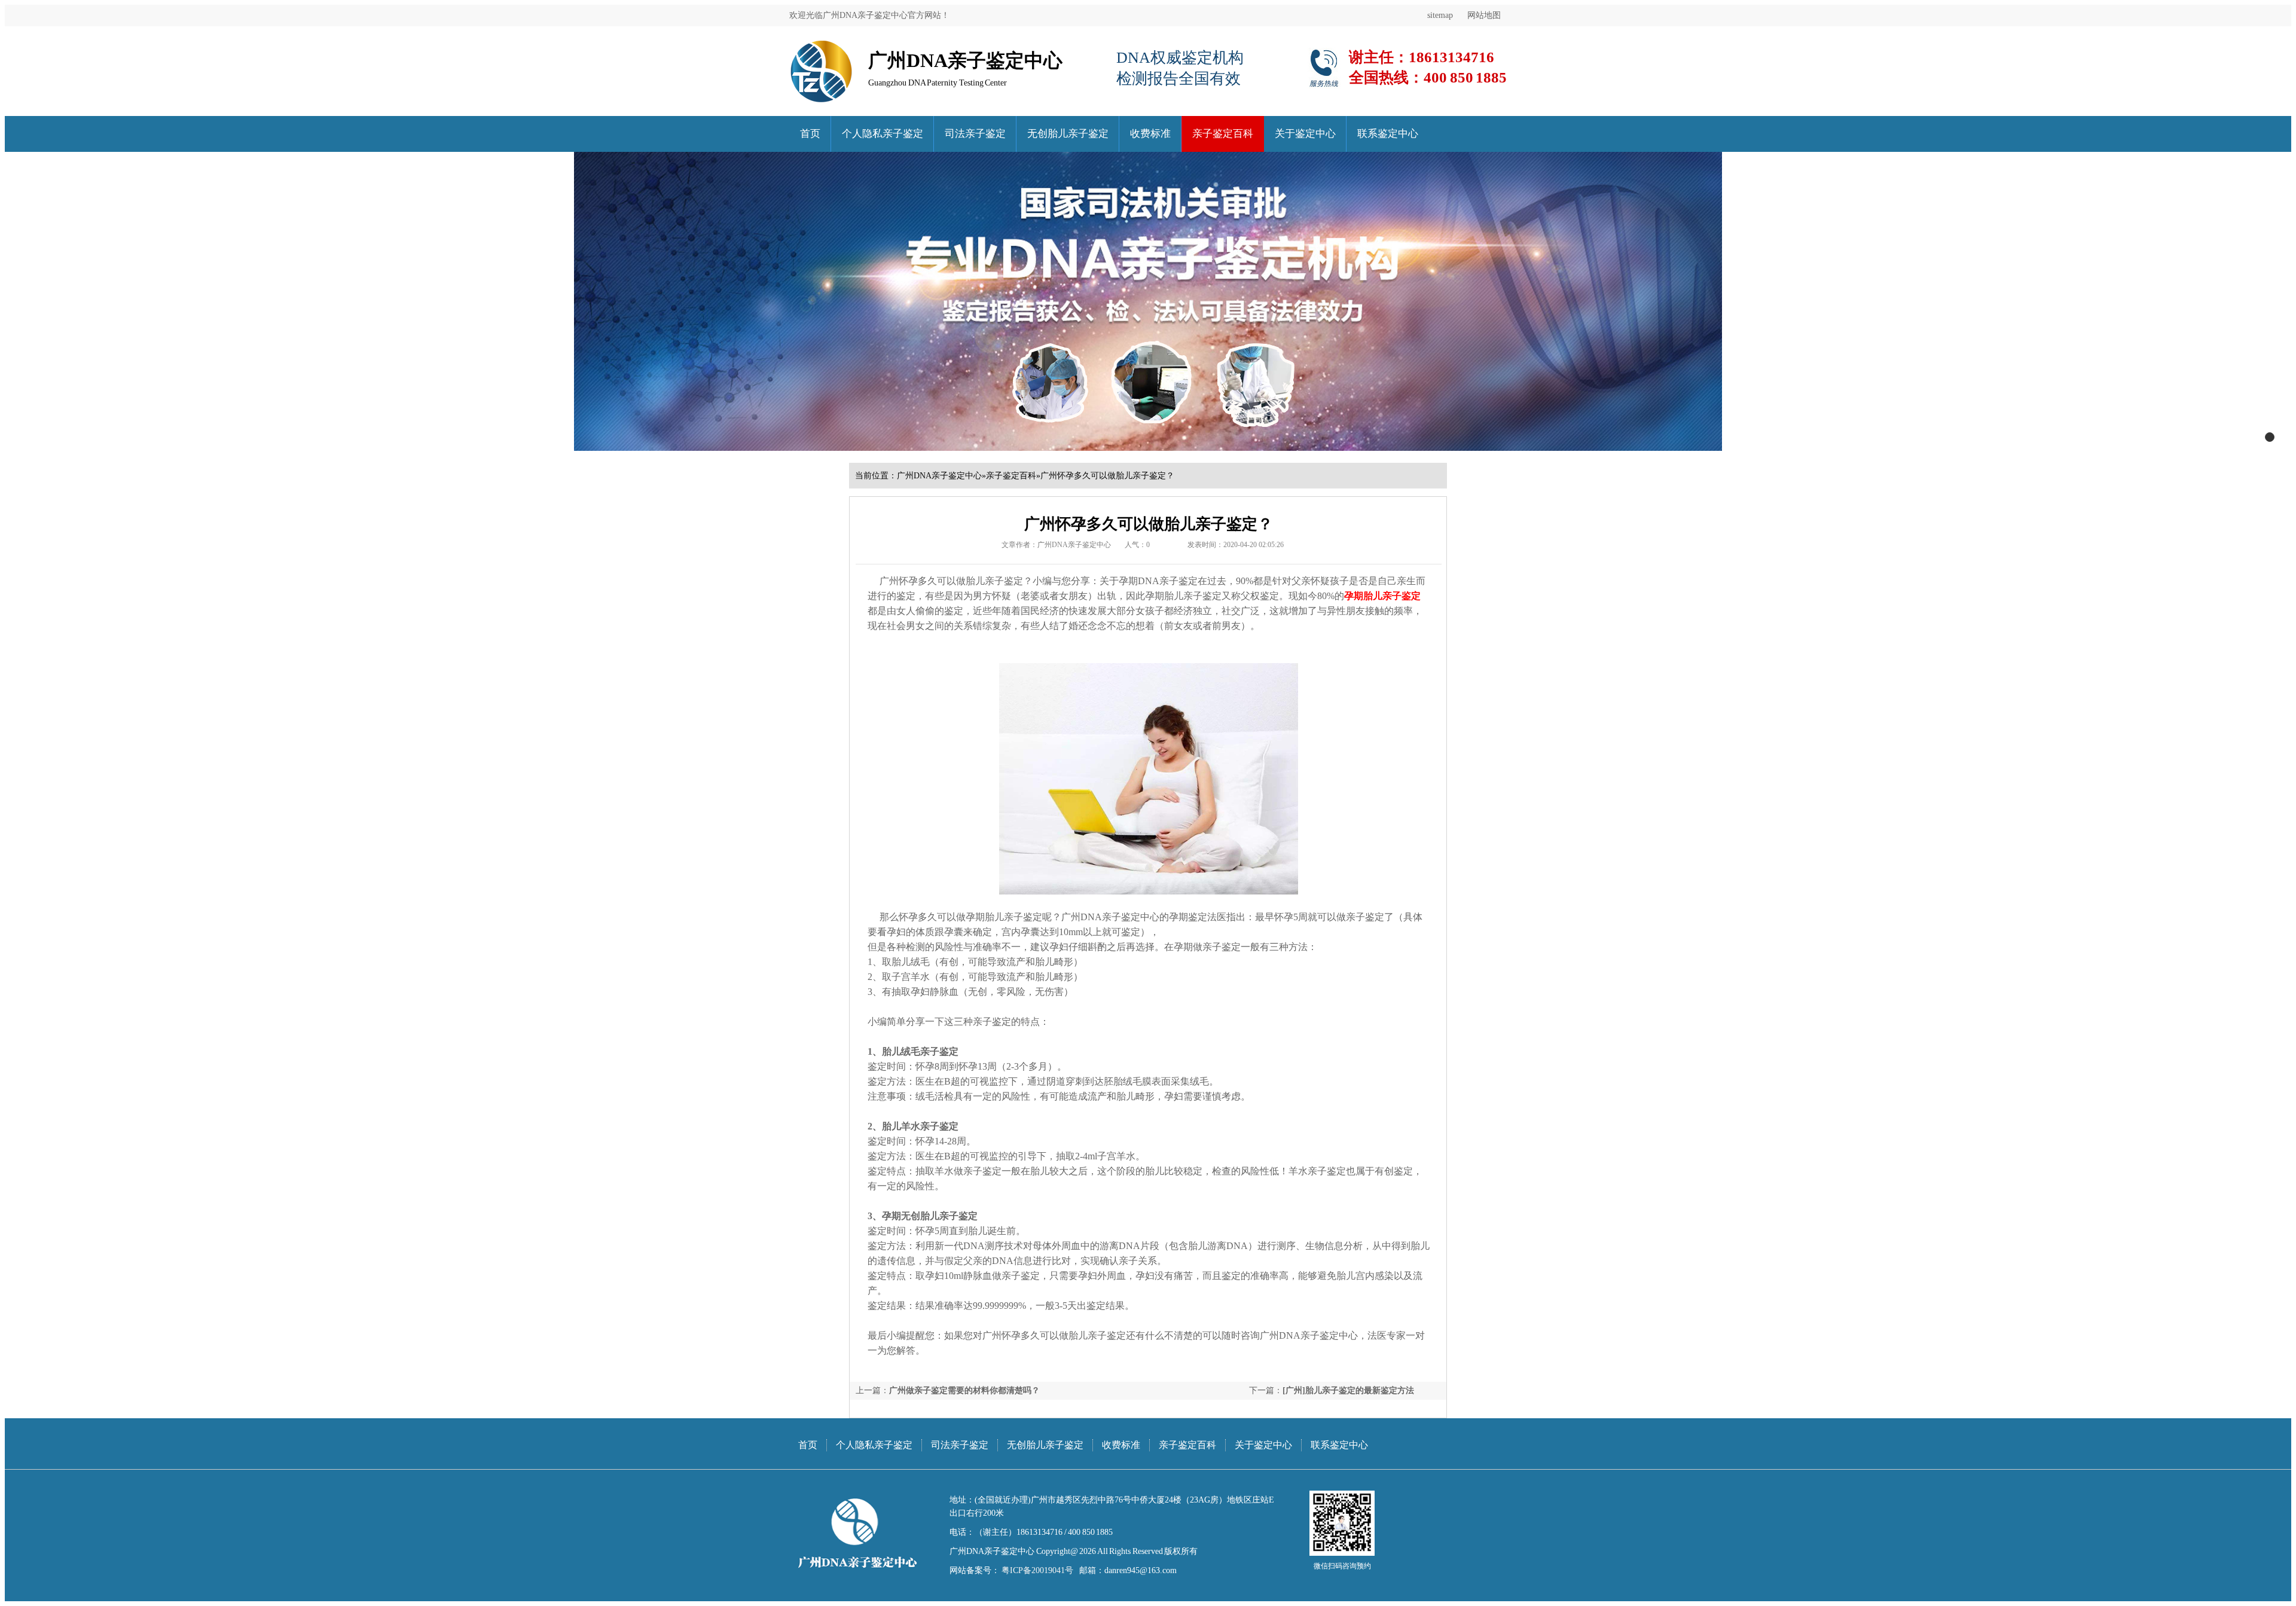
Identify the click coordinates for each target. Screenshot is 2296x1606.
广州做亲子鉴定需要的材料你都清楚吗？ (964, 1390)
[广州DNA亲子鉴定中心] (821, 45)
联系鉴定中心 (1388, 134)
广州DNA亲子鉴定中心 (939, 476)
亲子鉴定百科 (1223, 134)
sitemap (1440, 15)
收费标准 (1150, 134)
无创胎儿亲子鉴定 (1068, 134)
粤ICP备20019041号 (1036, 1570)
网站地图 (1484, 15)
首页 (810, 134)
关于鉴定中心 (1305, 134)
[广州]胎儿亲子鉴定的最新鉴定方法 (1348, 1390)
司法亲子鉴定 (975, 134)
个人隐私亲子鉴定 (883, 134)
